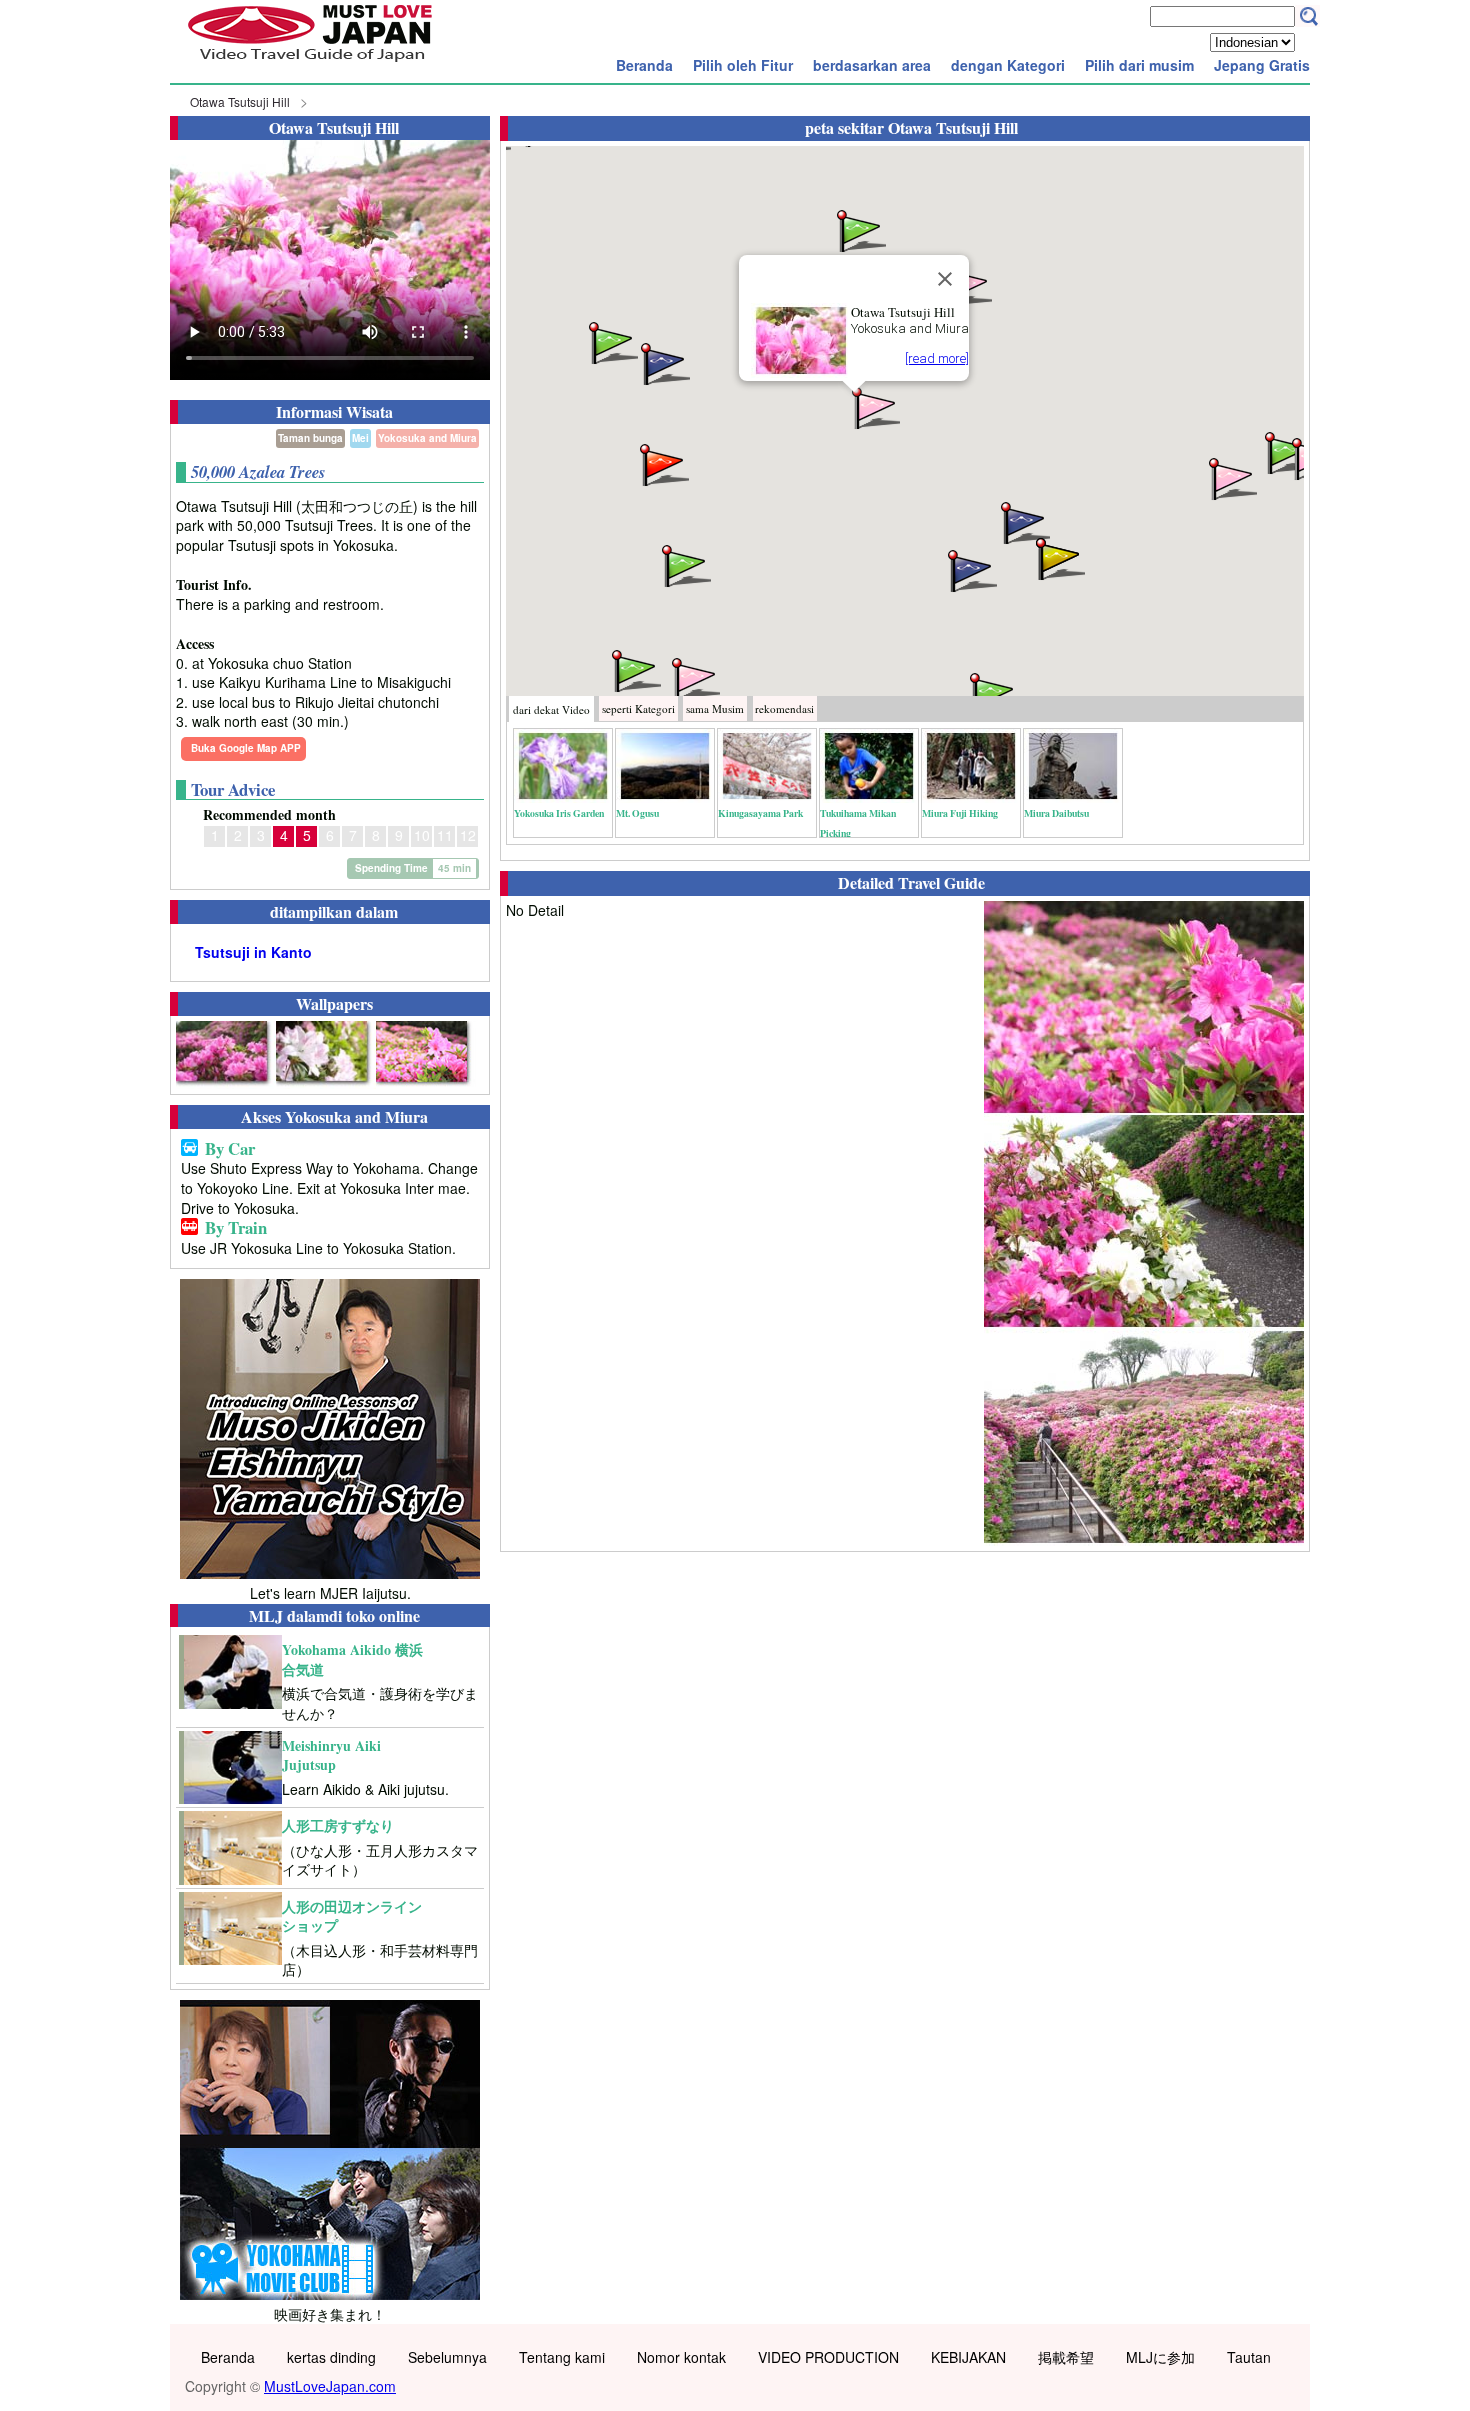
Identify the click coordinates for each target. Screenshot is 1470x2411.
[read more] (937, 358)
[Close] (945, 279)
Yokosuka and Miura (427, 438)
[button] (874, 406)
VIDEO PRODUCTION (828, 2357)
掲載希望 (1066, 2357)
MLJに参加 (1160, 2357)
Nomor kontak (681, 2357)
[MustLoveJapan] (310, 64)
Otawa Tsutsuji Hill (240, 101)
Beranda (644, 65)
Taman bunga (310, 438)
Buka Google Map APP (246, 748)
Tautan (1249, 2357)
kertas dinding (331, 2357)
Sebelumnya (447, 2357)
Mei (360, 438)
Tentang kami (562, 2357)
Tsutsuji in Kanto (253, 952)
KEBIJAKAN (968, 2357)
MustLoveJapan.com (330, 2386)
